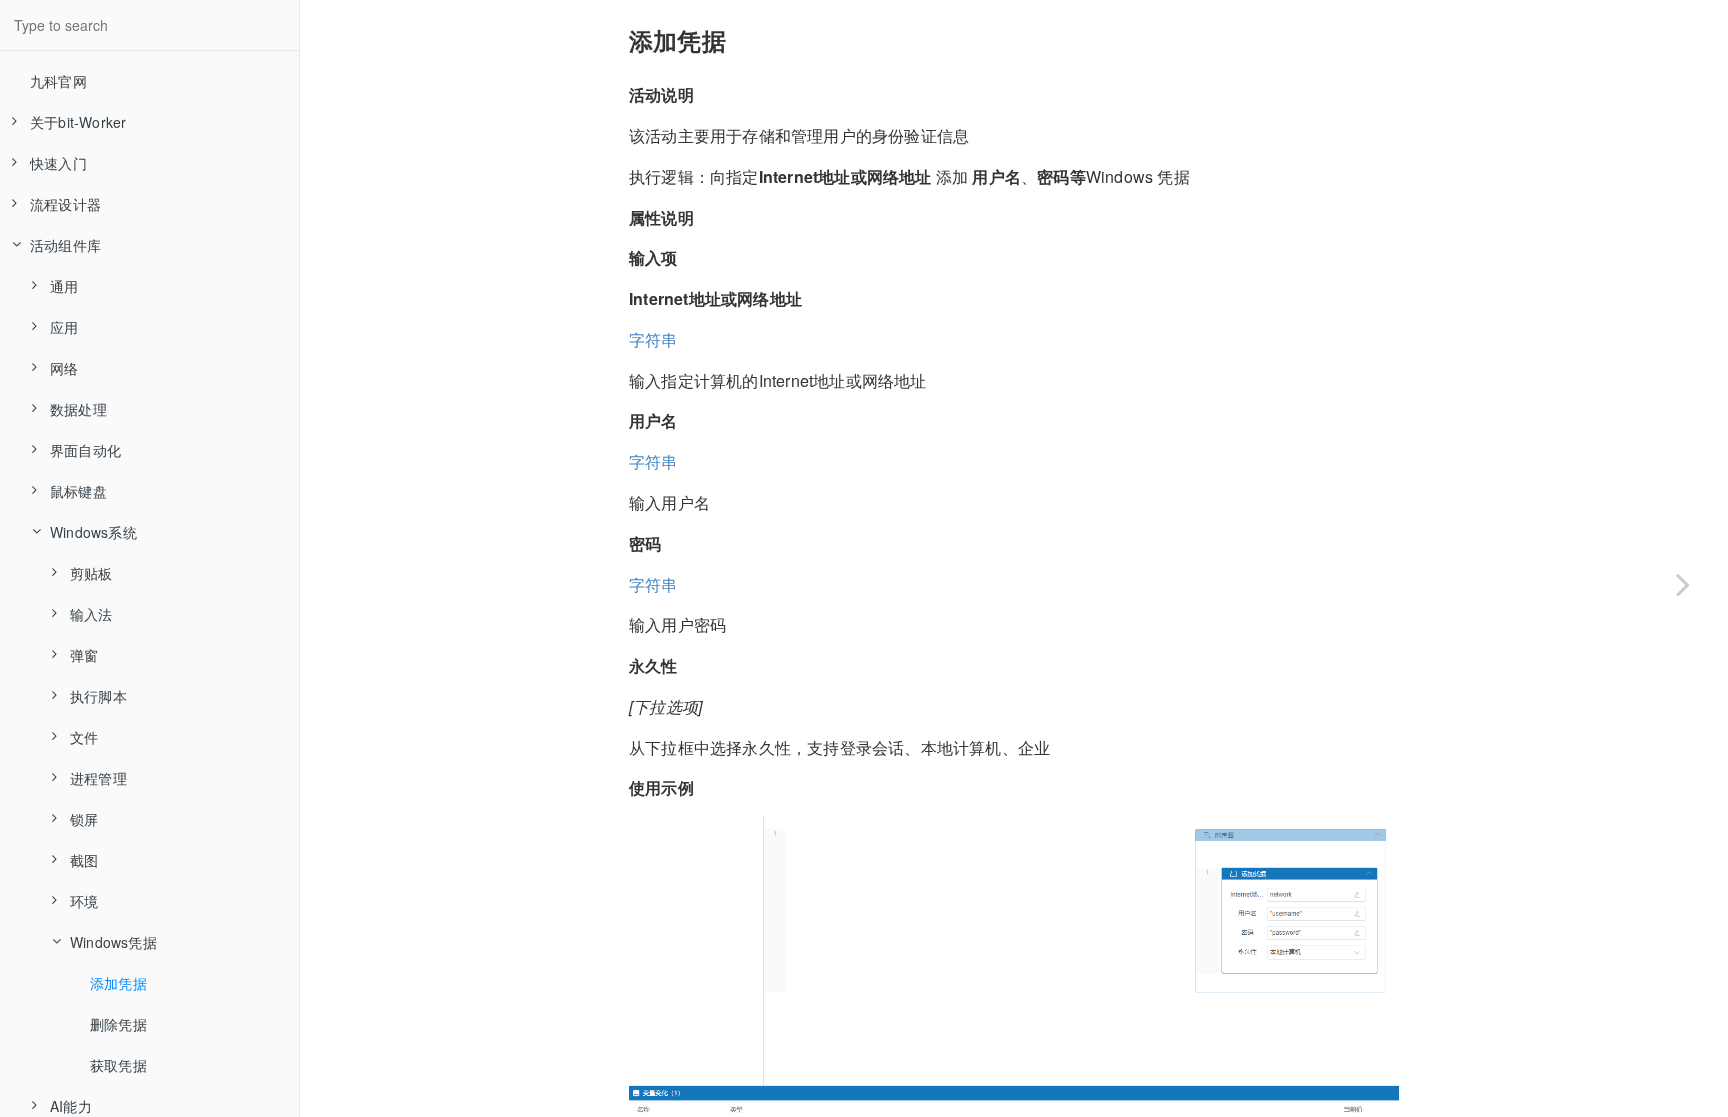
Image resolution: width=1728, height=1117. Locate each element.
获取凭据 (118, 1065)
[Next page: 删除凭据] (1683, 583)
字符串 (653, 339)
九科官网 (58, 81)
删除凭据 (118, 1024)
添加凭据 (118, 983)
